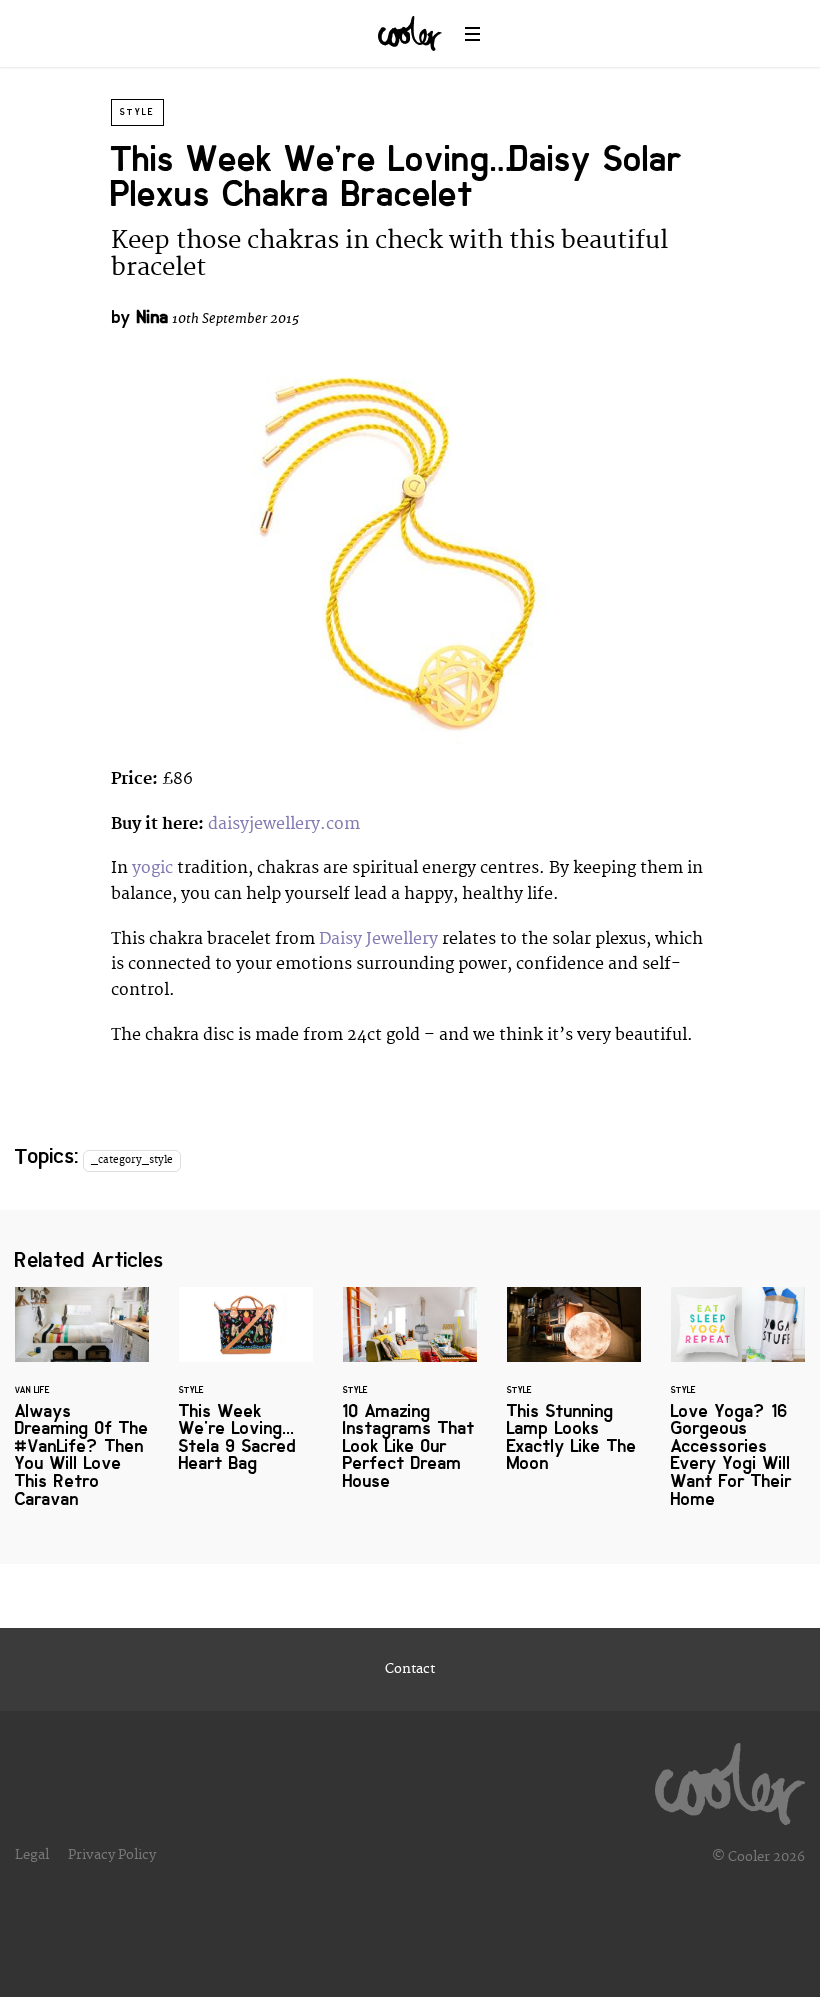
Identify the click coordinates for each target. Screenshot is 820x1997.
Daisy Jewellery (378, 939)
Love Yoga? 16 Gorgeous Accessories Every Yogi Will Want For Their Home (738, 1409)
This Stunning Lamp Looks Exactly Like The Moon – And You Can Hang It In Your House (574, 1392)
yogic (152, 868)
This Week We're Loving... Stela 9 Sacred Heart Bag (246, 1392)
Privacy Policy (112, 1855)
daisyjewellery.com (284, 824)
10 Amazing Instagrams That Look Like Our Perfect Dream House (410, 1400)
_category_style (132, 1160)
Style (137, 112)
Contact (410, 1669)
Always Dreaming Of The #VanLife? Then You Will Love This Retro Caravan (82, 1409)
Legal (32, 1855)
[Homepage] (730, 1779)
